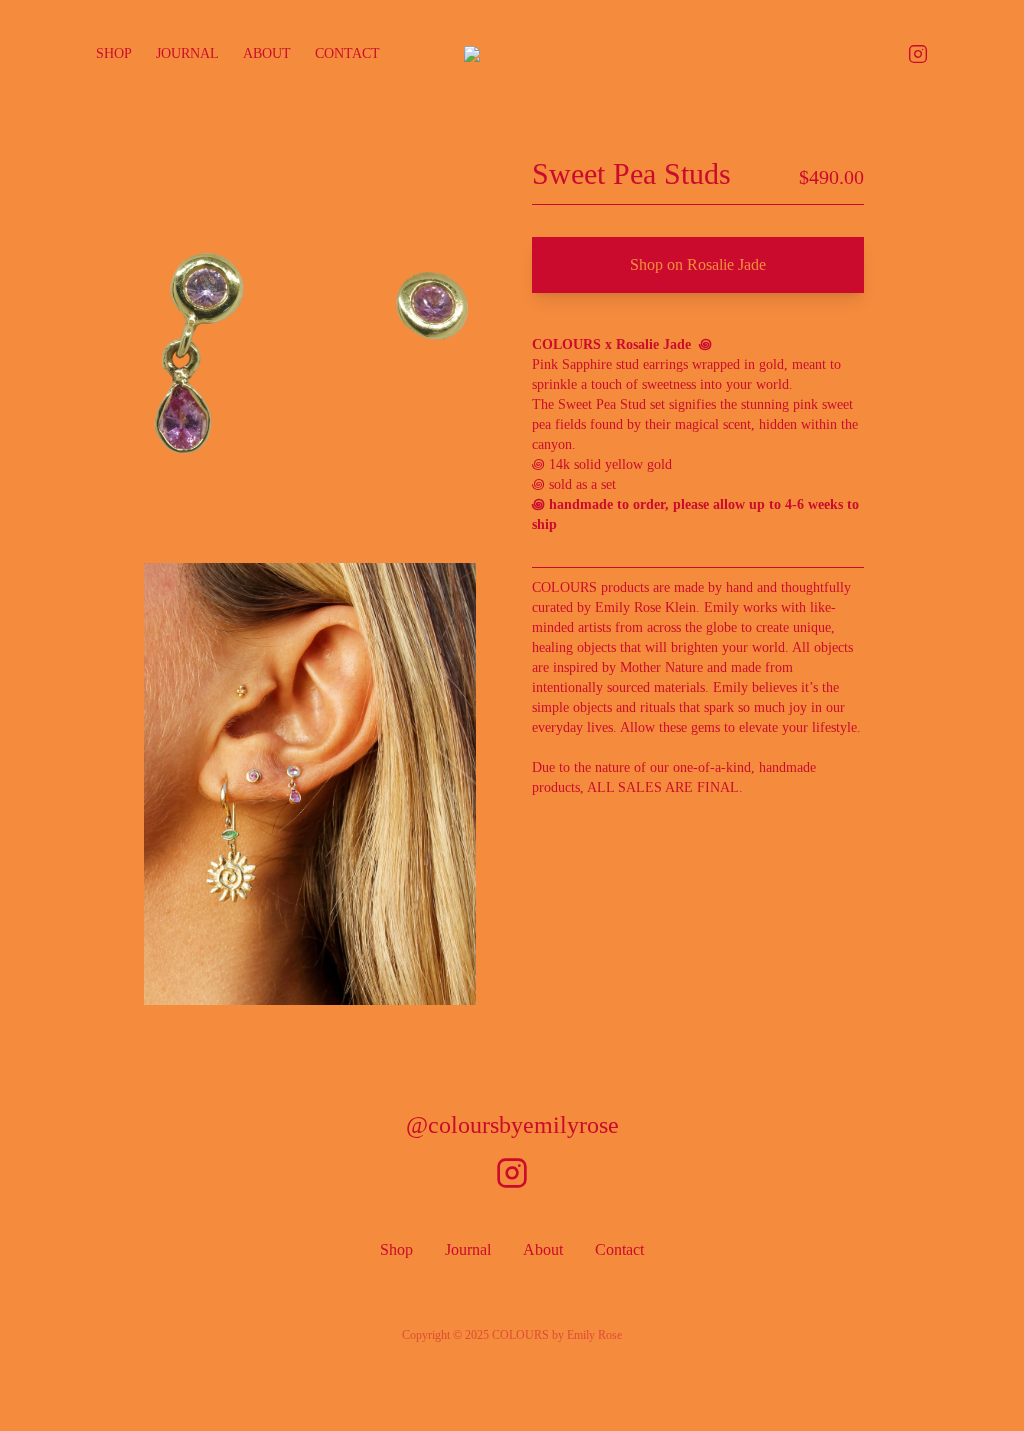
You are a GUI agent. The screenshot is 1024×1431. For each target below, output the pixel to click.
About (267, 53)
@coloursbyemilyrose (512, 1125)
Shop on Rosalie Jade (698, 264)
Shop (114, 53)
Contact (347, 53)
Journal (187, 53)
